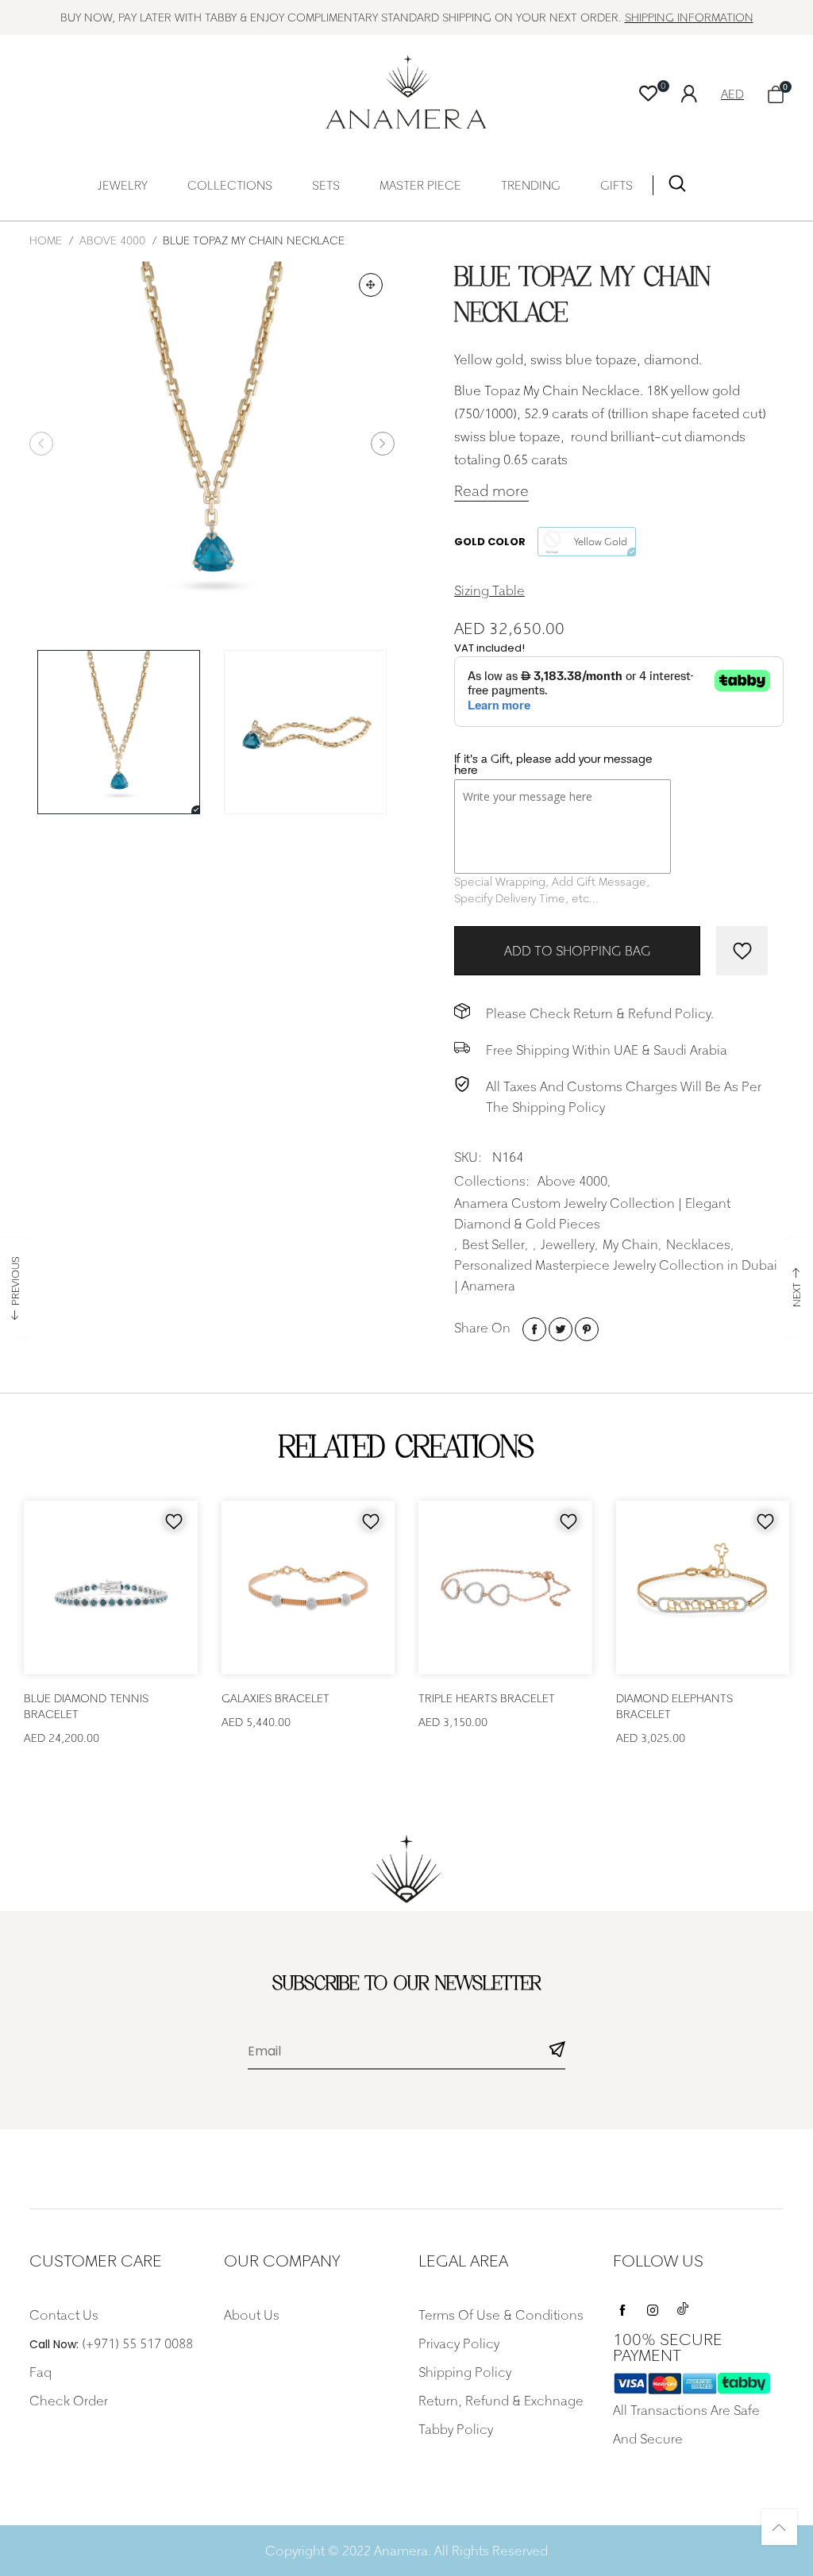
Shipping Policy (465, 2372)
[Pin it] (587, 1329)
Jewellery (568, 1244)
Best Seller (493, 1244)
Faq (40, 2372)
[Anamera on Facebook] (622, 2306)
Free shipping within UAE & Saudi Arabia (607, 1050)
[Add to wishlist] (742, 951)
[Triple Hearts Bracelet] (505, 1588)
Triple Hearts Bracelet (487, 1698)
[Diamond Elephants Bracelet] (703, 1588)
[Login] (701, 92)
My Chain (630, 1244)
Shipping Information (689, 17)
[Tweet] (561, 1329)
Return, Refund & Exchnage (501, 2401)
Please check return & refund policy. (600, 1013)
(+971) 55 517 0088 (137, 2343)
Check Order (69, 2401)
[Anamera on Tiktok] (683, 2306)
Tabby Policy (456, 2429)
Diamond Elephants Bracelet (674, 1706)
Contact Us (64, 2315)
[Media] (371, 285)
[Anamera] (407, 92)
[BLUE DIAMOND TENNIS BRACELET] (111, 1588)
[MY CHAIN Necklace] (212, 444)
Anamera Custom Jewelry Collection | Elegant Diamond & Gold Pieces (592, 1213)
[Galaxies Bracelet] (308, 1588)
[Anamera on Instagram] (653, 2306)
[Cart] (776, 94)
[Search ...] (677, 187)
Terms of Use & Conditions (501, 2315)
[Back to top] (779, 2527)
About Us (252, 2315)
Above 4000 (572, 1181)
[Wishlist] (648, 94)
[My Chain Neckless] (305, 732)
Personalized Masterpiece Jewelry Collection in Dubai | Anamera (616, 1275)
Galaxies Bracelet (275, 1698)
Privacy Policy (459, 2343)
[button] (41, 444)
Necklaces (698, 1244)
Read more (491, 491)
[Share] (534, 1329)
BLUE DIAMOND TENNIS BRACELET (86, 1706)
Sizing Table (489, 590)
